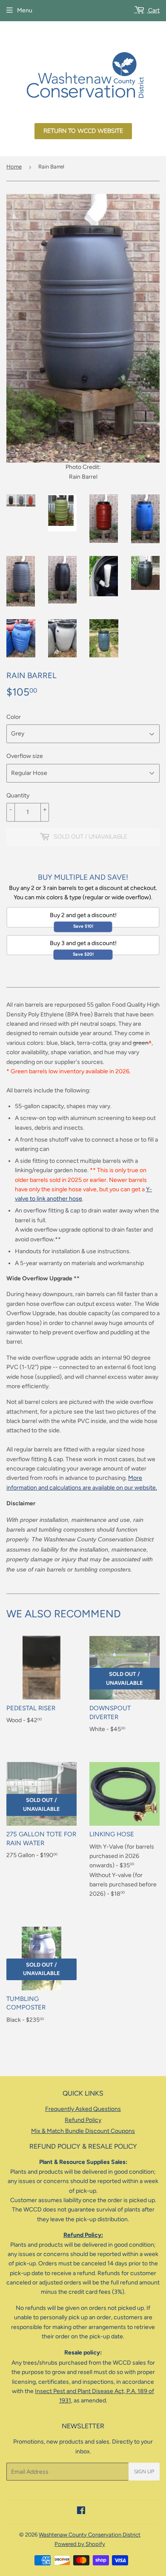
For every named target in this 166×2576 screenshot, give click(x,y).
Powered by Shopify (80, 2544)
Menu (25, 10)
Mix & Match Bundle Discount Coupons (83, 2131)
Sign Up (144, 2472)
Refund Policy (83, 2120)
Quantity (18, 796)
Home (14, 167)
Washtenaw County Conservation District (90, 2535)
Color (14, 717)
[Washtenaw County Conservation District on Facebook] (81, 2512)
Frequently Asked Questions (83, 2109)
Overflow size (25, 756)
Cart (153, 10)
